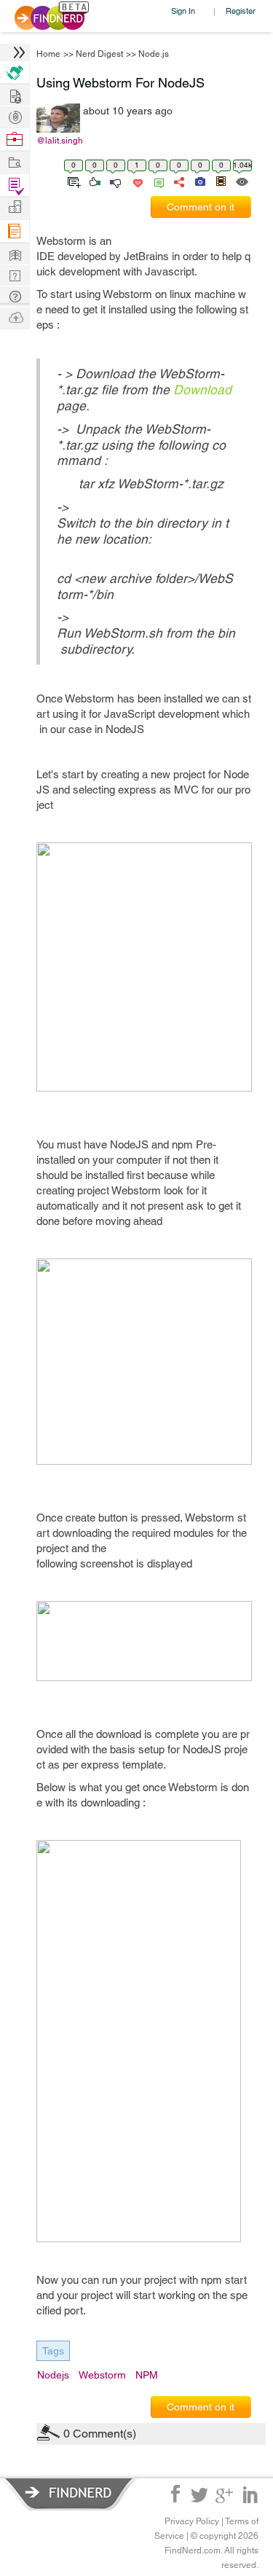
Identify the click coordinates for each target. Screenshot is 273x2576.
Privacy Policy (192, 2521)
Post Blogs (15, 317)
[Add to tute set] (72, 181)
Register (241, 11)
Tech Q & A (15, 274)
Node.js (154, 54)
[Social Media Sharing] (178, 181)
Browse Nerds (15, 116)
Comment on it (201, 207)
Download (202, 389)
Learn (15, 231)
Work (15, 140)
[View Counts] (241, 181)
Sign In (183, 11)
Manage (15, 185)
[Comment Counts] (157, 181)
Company (15, 207)
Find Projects (15, 161)
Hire (15, 73)
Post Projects (15, 94)
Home (48, 54)
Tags (53, 2351)
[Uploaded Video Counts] (221, 181)
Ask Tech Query (15, 295)
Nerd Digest (99, 54)
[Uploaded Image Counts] (199, 181)
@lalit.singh (60, 141)
